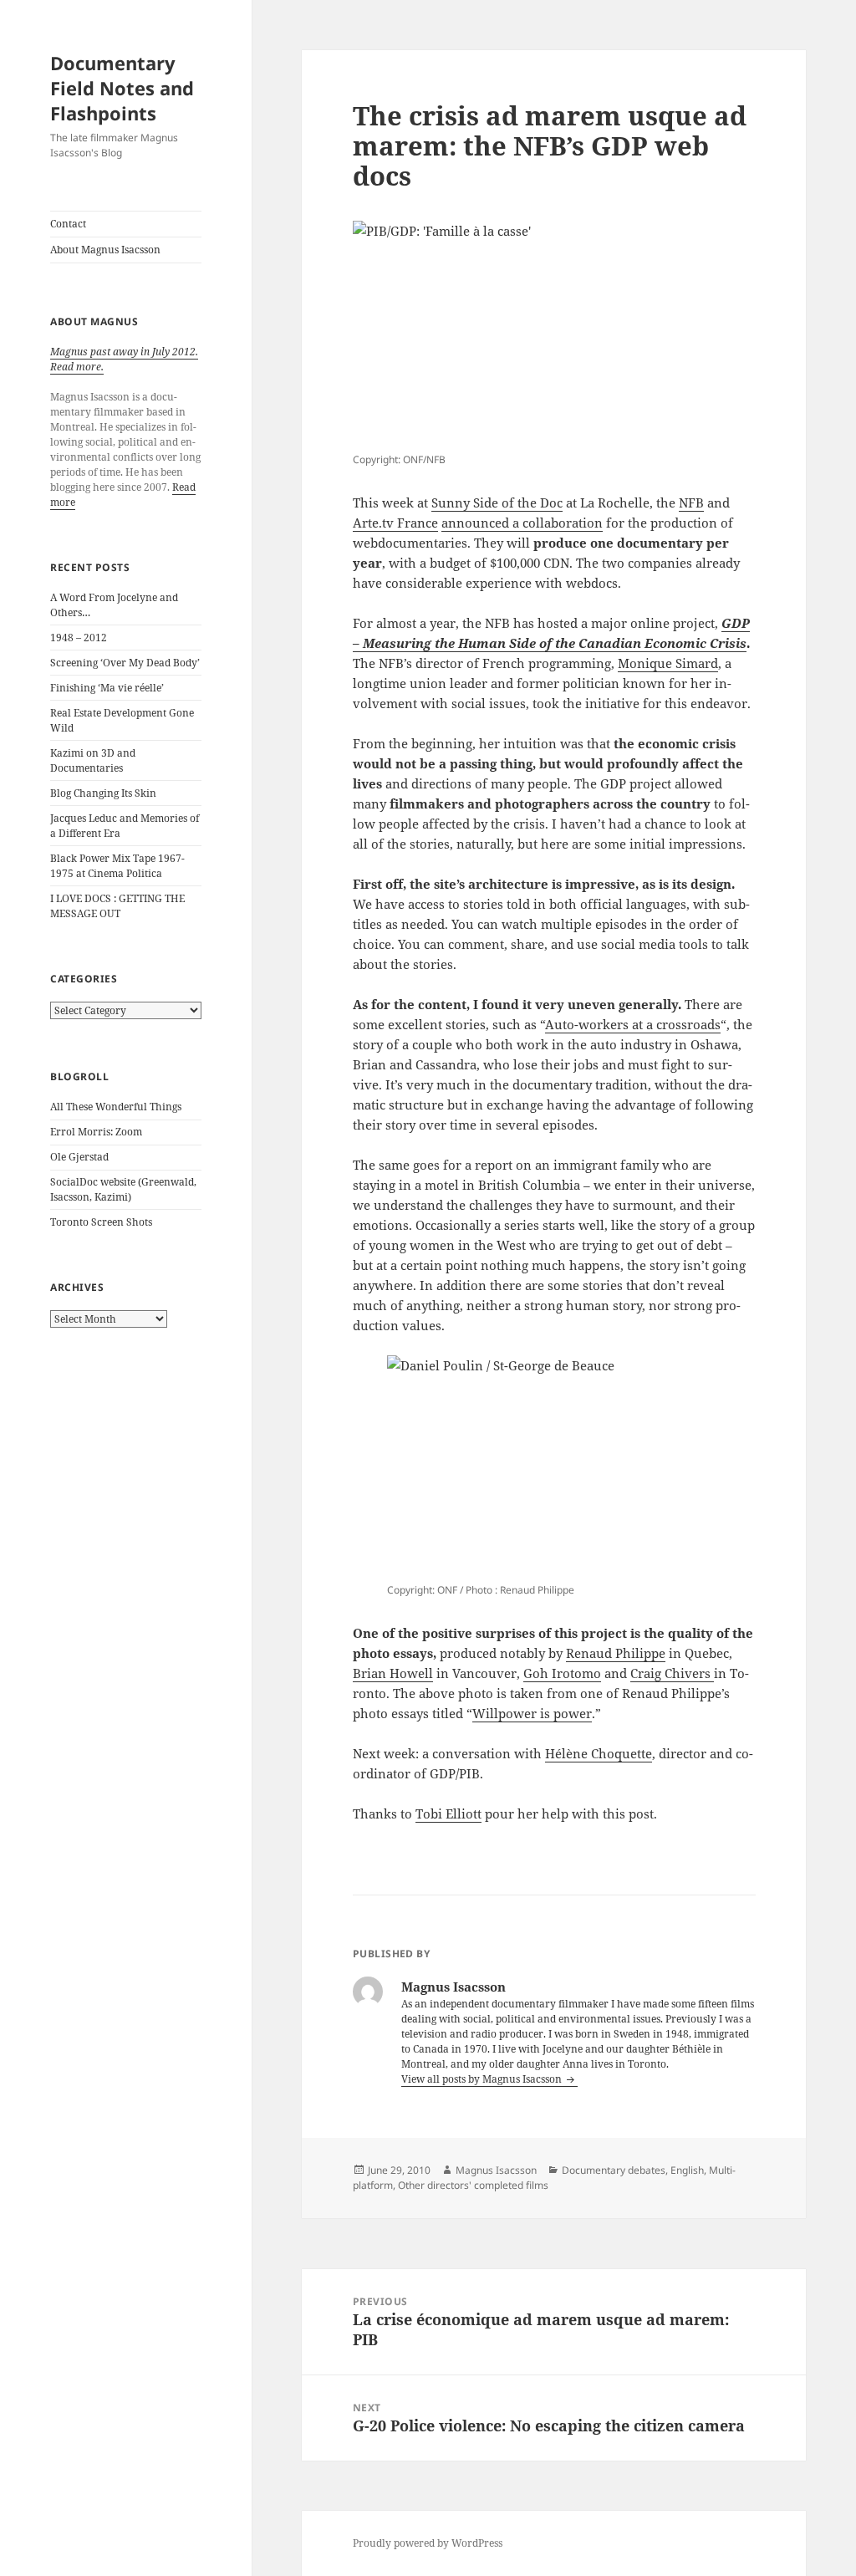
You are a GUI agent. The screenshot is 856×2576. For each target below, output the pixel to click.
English (687, 2170)
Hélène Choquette (599, 1753)
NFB (691, 502)
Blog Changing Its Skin (103, 793)
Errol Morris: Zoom (96, 1132)
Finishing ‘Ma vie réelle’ (107, 688)
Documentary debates (614, 2170)
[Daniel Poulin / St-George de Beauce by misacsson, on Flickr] (554, 1467)
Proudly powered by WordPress (428, 2543)
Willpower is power (532, 1713)
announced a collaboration (522, 523)
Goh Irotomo (562, 1673)
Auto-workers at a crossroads (633, 1024)
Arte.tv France (395, 523)
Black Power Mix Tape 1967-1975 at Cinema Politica (117, 866)
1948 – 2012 (79, 638)
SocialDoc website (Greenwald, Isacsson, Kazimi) (123, 1189)
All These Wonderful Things (116, 1107)
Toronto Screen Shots (101, 1222)
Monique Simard (668, 663)
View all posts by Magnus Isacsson (483, 2079)
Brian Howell (393, 1673)
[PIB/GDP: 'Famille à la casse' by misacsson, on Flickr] (554, 334)
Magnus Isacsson (496, 2170)
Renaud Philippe (616, 1653)
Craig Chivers (672, 1673)
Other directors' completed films (473, 2185)
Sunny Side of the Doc (497, 502)
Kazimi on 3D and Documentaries (93, 760)
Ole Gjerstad (79, 1157)
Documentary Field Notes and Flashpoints (122, 88)
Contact (68, 224)
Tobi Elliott (448, 1813)
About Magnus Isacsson (105, 250)
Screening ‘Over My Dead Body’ (125, 663)
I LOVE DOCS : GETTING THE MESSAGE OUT (117, 906)
